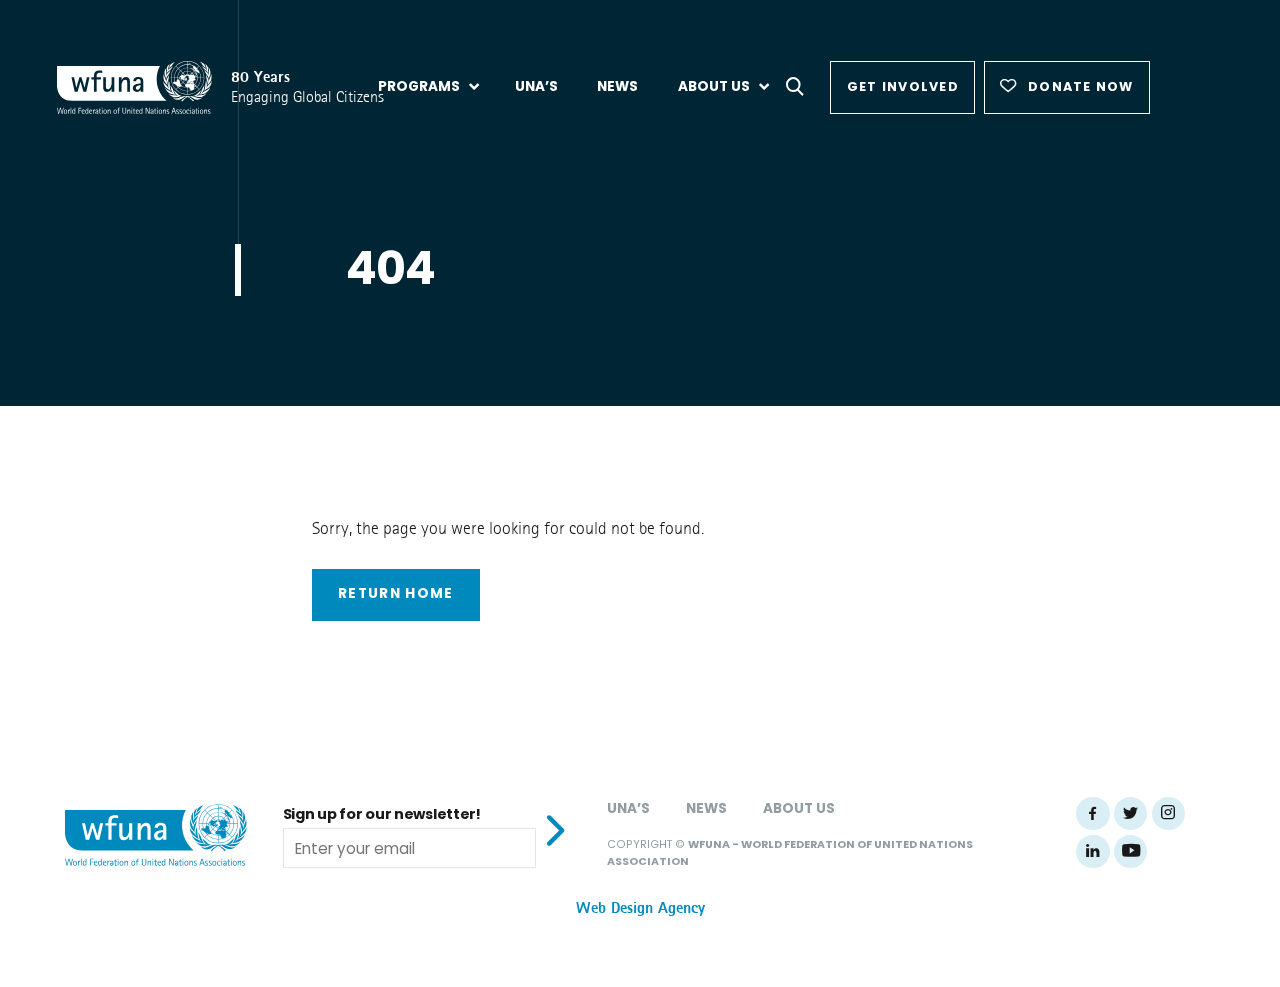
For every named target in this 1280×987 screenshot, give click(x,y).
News (706, 808)
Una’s (628, 808)
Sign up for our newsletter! (382, 814)
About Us (799, 808)
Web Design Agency (640, 908)
